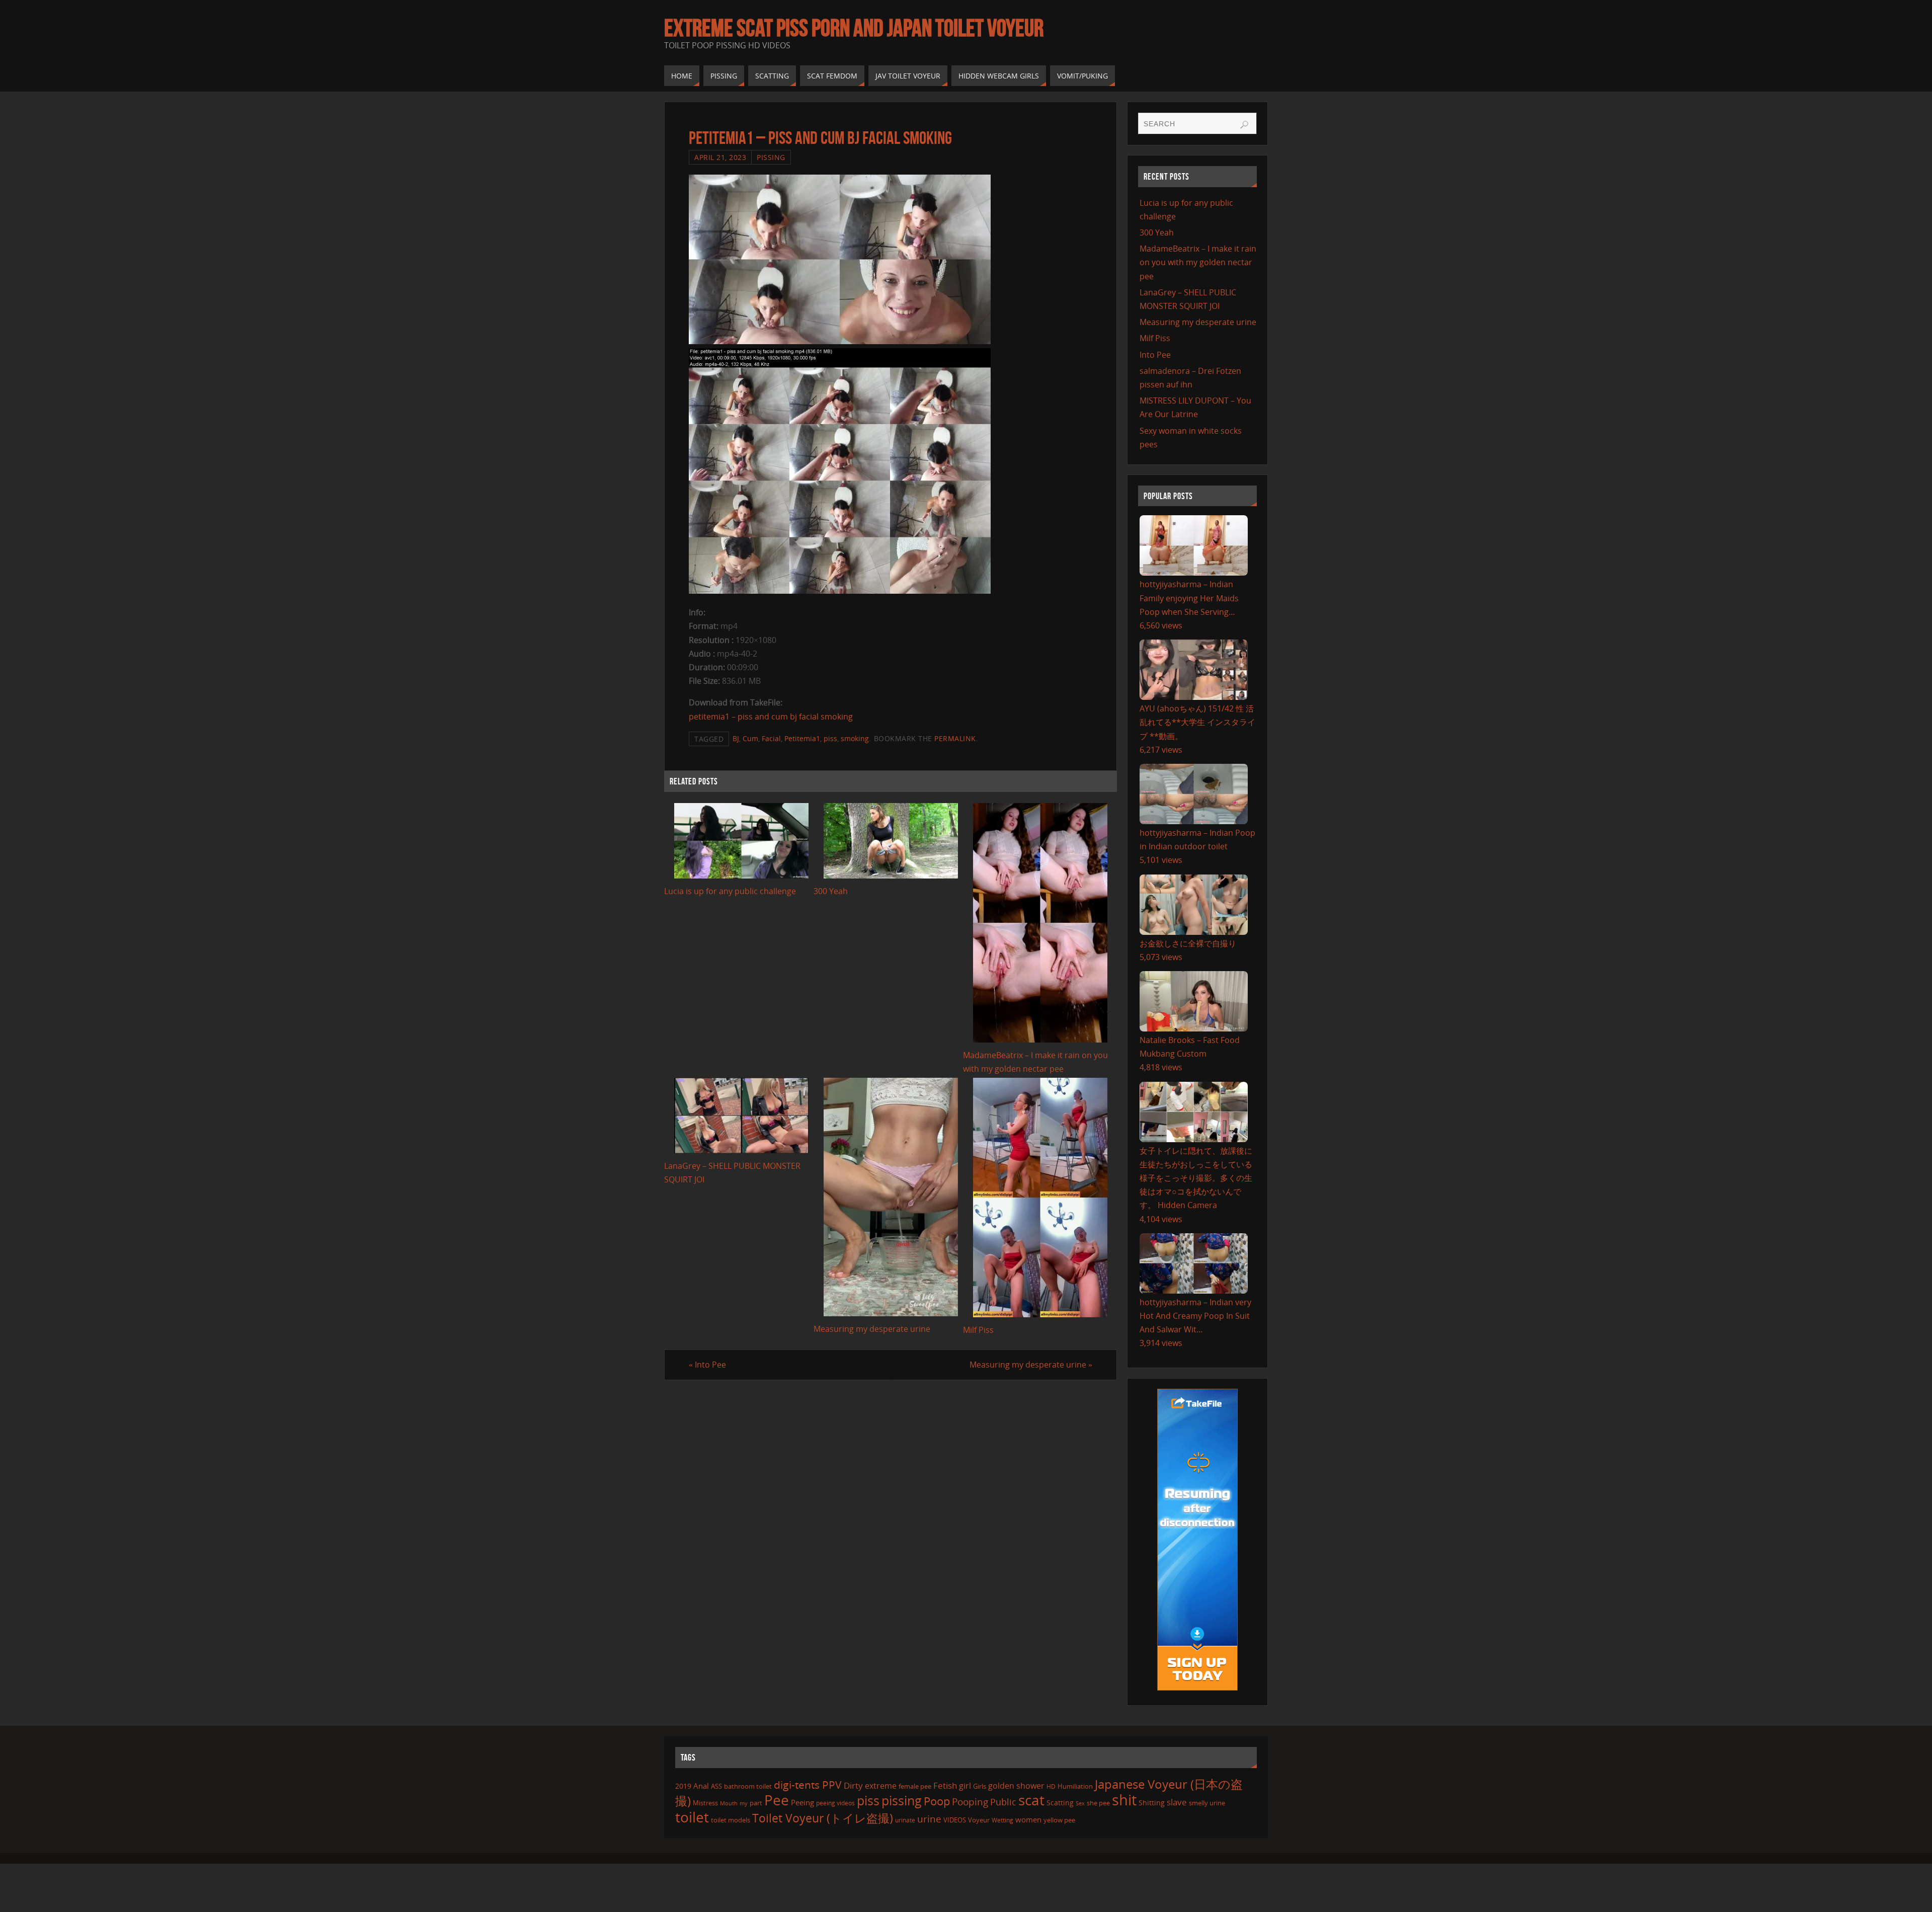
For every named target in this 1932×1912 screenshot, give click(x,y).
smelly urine (1207, 1803)
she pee (1098, 1803)
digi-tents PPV (808, 1785)
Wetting (1002, 1820)
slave (1177, 1802)
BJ (736, 738)
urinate (905, 1820)
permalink (955, 738)
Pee (777, 1800)
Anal (701, 1786)
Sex (1080, 1803)
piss (830, 738)
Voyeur (979, 1820)
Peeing (802, 1802)
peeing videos (835, 1803)
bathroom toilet (748, 1786)
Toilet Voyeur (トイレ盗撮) (823, 1818)
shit (1124, 1800)
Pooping (970, 1802)
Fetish (945, 1785)
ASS (716, 1786)
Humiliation (1075, 1786)
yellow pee (1059, 1820)
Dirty (853, 1785)
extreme (881, 1786)
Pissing (771, 157)
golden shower (1016, 1786)
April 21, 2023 (720, 157)
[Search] (1244, 125)
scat (1031, 1800)
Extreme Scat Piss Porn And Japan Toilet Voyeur (854, 28)
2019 (683, 1786)
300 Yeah (831, 891)
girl (965, 1786)
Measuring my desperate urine (872, 1329)
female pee (915, 1786)
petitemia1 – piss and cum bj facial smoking (771, 716)
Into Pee (707, 1365)
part (756, 1803)
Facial (771, 738)
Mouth (729, 1803)
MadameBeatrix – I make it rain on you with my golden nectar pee (1198, 262)
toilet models (731, 1820)
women (1028, 1819)
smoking (855, 738)
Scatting (1060, 1803)
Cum (750, 738)
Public (1003, 1802)
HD (1051, 1786)
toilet (692, 1817)
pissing (902, 1800)
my (744, 1803)
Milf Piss (978, 1330)
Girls (980, 1786)
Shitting (1152, 1803)
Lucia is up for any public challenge (730, 891)
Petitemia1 (802, 738)
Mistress (705, 1803)
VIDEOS (955, 1820)
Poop (937, 1801)
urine (929, 1819)
